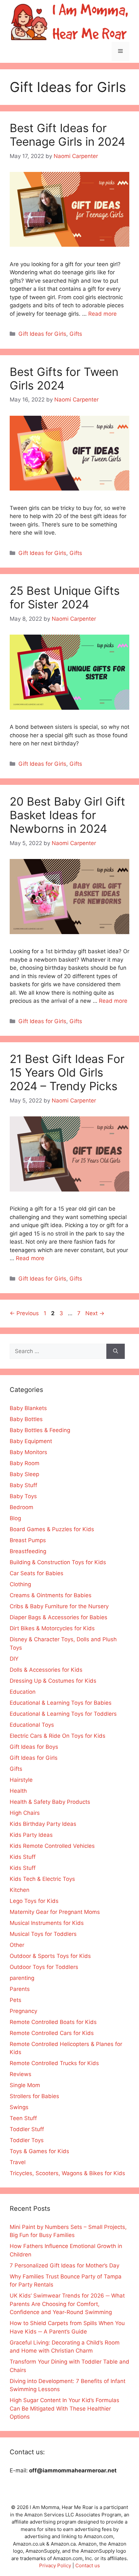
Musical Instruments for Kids (47, 1923)
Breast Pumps (28, 1540)
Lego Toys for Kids (34, 1901)
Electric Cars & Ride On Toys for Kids (58, 1736)
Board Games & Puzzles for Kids (52, 1529)
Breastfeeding (28, 1551)
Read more (102, 314)
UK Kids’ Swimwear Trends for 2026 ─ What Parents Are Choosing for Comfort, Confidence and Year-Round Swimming (67, 2304)
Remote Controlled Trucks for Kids (54, 2063)
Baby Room (25, 1463)
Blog (15, 1518)
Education (23, 1692)
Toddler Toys (27, 2140)
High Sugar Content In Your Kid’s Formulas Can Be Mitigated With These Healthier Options (64, 2408)
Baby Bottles (26, 1419)
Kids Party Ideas (31, 1835)
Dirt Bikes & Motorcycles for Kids (52, 1628)
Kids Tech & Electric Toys (42, 1879)
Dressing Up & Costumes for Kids (53, 1681)
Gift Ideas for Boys (34, 1747)
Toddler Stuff (27, 2129)
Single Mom (25, 2085)
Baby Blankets (28, 1408)
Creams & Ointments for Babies (51, 1595)
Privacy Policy (55, 2565)
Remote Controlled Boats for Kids (53, 2022)
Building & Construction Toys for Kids (58, 1562)
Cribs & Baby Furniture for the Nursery (59, 1606)
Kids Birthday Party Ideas (43, 1824)
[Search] (116, 1351)
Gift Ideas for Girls (42, 334)
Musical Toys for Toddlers (43, 1934)
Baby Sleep (24, 1474)
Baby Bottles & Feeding (40, 1430)
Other (17, 1945)
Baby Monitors (28, 1452)
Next (95, 1313)
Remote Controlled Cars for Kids (52, 2033)
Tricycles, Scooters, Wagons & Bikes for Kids (67, 2173)
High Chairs (25, 1813)
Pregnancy (23, 2011)
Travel (18, 2162)
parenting (22, 1978)
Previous (24, 1313)
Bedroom (21, 1507)
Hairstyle (21, 1780)
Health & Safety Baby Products (50, 1802)
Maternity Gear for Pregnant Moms (55, 1912)
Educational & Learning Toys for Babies (61, 1703)
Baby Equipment (31, 1441)
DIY (14, 1659)
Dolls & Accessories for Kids (46, 1670)
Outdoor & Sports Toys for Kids (50, 1956)
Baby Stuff (23, 1485)
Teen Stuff (23, 2118)
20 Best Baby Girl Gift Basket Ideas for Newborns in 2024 (67, 815)
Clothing (20, 1584)
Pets (16, 2000)
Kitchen (20, 1890)
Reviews (21, 2074)
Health (18, 1791)
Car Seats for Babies (37, 1573)
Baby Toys (23, 1496)
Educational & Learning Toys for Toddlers (63, 1714)
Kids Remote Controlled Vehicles (52, 1846)
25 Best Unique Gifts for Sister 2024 (65, 597)
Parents (20, 1989)
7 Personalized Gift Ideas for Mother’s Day (64, 2265)
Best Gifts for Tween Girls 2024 (64, 378)
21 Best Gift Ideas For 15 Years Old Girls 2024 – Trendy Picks (67, 1072)
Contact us (88, 2565)
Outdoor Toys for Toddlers (44, 1967)
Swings (19, 2107)
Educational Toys (32, 1725)
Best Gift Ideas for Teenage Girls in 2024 (67, 135)
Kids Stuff (23, 1857)
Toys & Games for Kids (39, 2151)
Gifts (76, 334)
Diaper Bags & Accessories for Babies (59, 1617)
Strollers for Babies (34, 2096)
